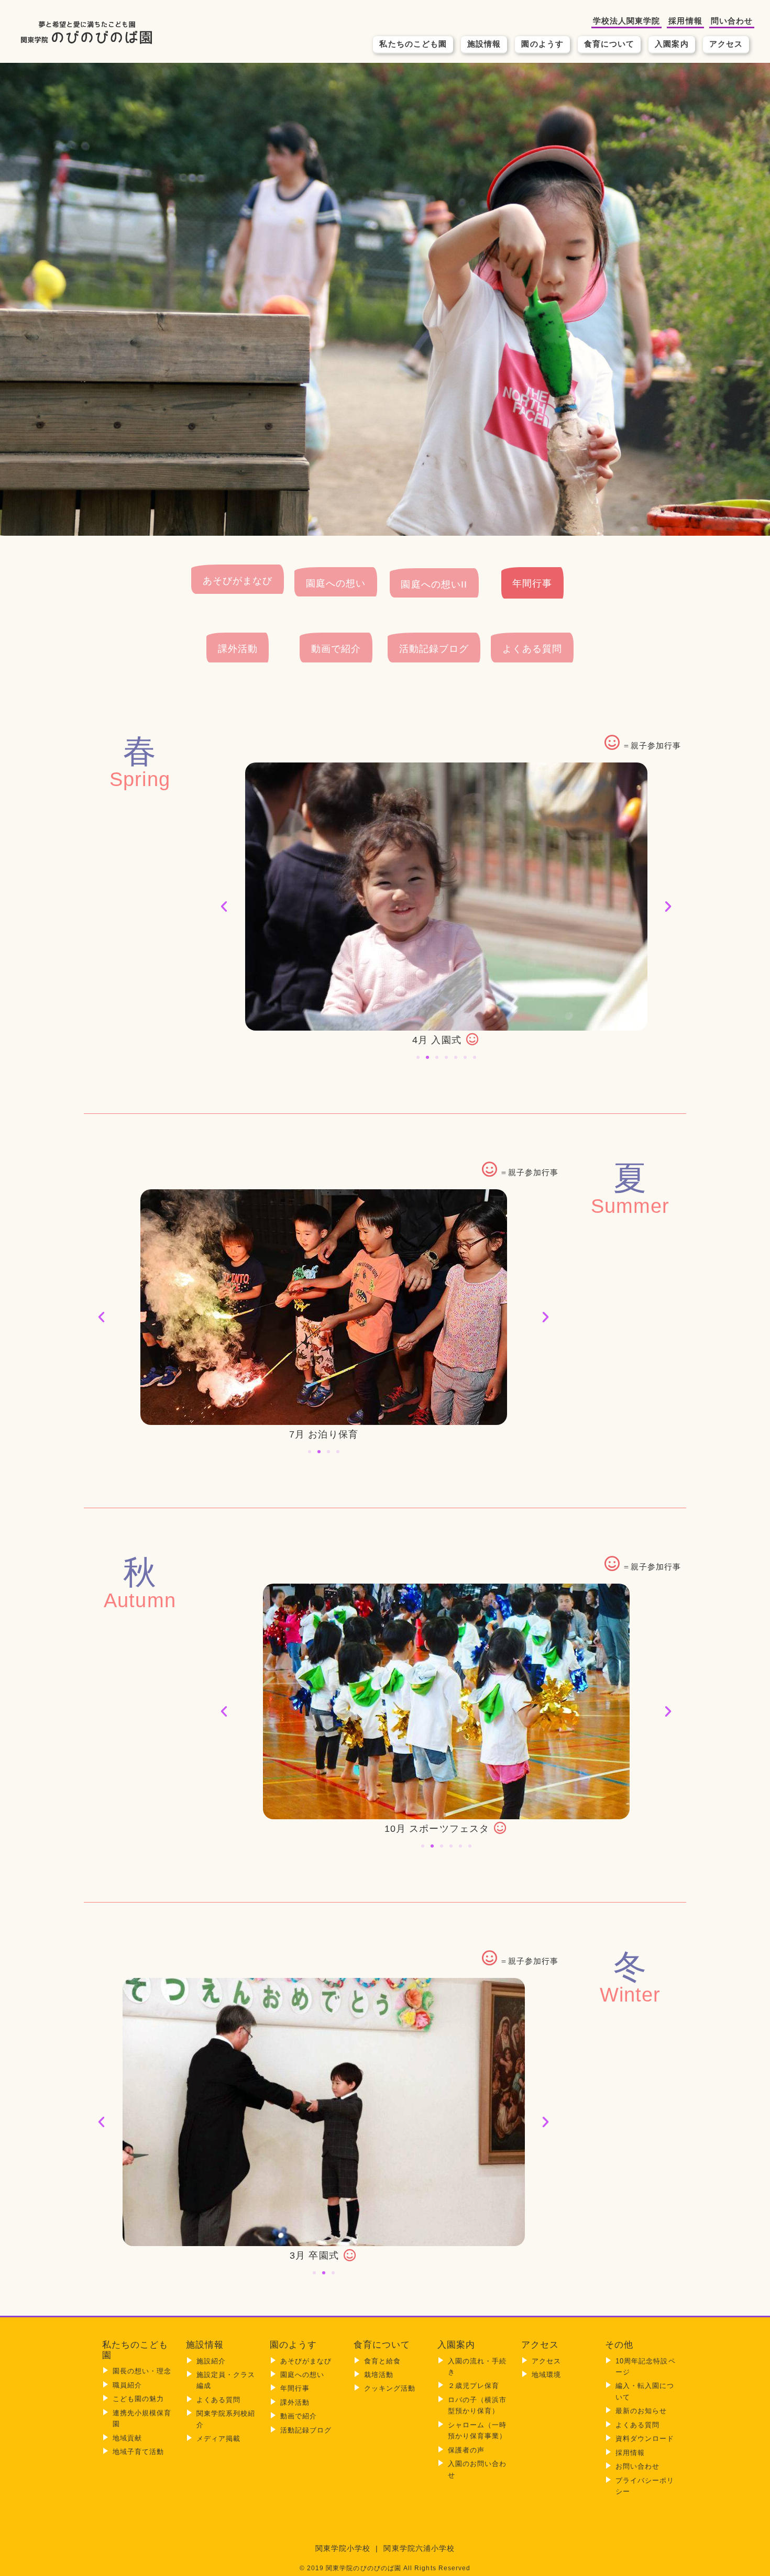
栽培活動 (379, 2375)
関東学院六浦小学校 (419, 2549)
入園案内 (672, 44)
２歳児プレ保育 (474, 2386)
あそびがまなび (238, 581)
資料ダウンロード (645, 2439)
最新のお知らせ (641, 2411)
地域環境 (546, 2375)
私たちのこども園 (413, 44)
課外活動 (238, 649)
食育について (609, 44)
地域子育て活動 (138, 2452)
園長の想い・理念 (142, 2371)
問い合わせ (732, 21)
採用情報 (685, 21)
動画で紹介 (336, 649)
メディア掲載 (218, 2439)
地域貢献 (127, 2438)
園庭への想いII (434, 584)
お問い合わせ (637, 2466)
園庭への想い (336, 583)
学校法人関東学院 (627, 21)
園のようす (542, 44)
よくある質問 (532, 649)
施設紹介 (211, 2361)
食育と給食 (382, 2361)
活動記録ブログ (434, 649)
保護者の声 (466, 2450)
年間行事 (532, 583)
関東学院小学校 (343, 2549)
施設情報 (484, 44)
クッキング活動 (390, 2388)
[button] (224, 906)
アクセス (726, 44)
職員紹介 (127, 2385)
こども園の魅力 (138, 2399)
